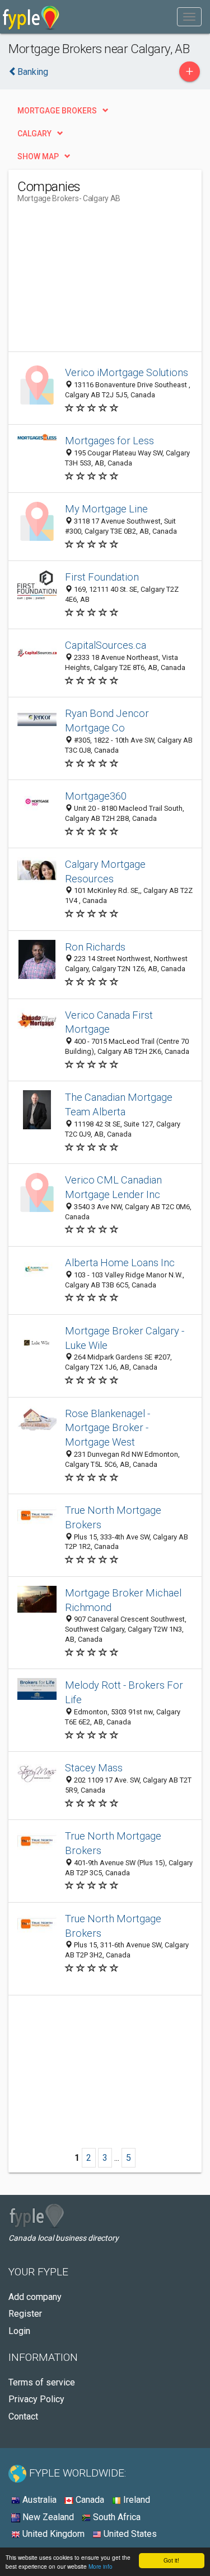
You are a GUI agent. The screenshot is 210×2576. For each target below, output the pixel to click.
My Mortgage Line (106, 509)
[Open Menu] (189, 17)
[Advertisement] (101, 282)
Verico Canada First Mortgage (109, 1022)
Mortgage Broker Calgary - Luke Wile (125, 1338)
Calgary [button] (34, 134)
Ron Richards (95, 947)
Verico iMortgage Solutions (127, 372)
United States (129, 2534)
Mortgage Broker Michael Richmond (123, 1600)
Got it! (171, 2560)
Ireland (136, 2500)
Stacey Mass (94, 1768)
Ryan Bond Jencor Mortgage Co (107, 721)
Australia (38, 2500)
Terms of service (42, 2382)
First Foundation (102, 577)
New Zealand (47, 2517)
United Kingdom (52, 2534)
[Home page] (31, 17)
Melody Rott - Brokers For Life (124, 1692)
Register (25, 2314)
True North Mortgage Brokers (113, 1517)
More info (101, 2566)
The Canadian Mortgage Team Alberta (119, 1104)
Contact (23, 2416)
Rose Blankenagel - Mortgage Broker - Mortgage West (108, 1428)
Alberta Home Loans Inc (120, 1263)
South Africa (116, 2517)
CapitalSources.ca (106, 645)
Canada (89, 2500)
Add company (35, 2297)
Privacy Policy (36, 2399)
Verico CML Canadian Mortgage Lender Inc (113, 1187)
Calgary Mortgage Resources (105, 871)
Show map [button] (38, 156)
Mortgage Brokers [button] (57, 111)
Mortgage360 (96, 796)
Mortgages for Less (109, 441)
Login (19, 2331)
